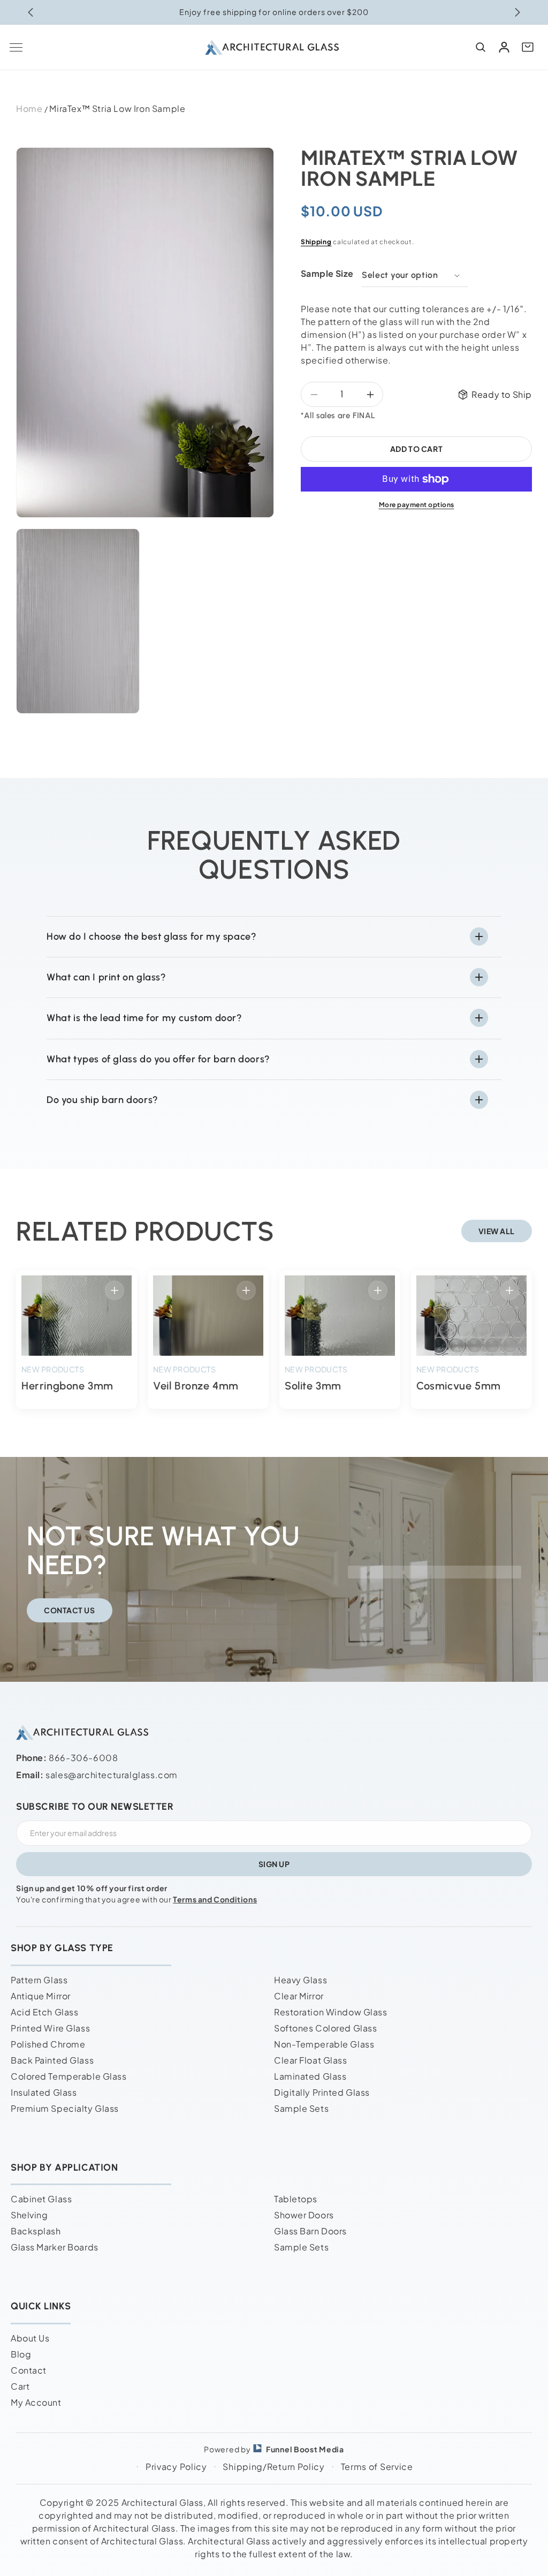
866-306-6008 (83, 1758)
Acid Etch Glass (44, 2012)
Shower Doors (304, 2215)
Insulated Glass (44, 2092)
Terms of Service (377, 2467)
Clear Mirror (299, 1996)
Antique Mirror (41, 1996)
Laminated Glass (310, 2076)
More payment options (417, 505)
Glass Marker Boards (55, 2247)
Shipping (316, 242)
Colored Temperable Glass (68, 2076)
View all (497, 1231)
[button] (16, 47)
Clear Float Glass (311, 2060)
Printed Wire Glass (50, 2028)
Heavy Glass (300, 1980)
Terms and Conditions (215, 1899)
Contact (29, 2370)
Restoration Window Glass (330, 2012)
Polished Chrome (48, 2044)
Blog (21, 2354)
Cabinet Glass (41, 2199)
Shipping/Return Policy (273, 2467)
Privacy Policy (176, 2467)
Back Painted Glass (52, 2060)
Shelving (29, 2215)
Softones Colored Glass (325, 2028)
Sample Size (327, 273)
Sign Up (274, 1864)
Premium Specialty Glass (65, 2108)
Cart (20, 2386)
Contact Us (70, 1610)
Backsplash (36, 2231)
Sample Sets (301, 2108)
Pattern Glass (39, 1980)
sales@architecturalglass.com (112, 1775)
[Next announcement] (517, 12)
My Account (36, 2402)
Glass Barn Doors (310, 2231)
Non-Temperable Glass (324, 2044)
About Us (30, 2338)
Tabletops (296, 2199)
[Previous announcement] (31, 12)
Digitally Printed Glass (322, 2092)
